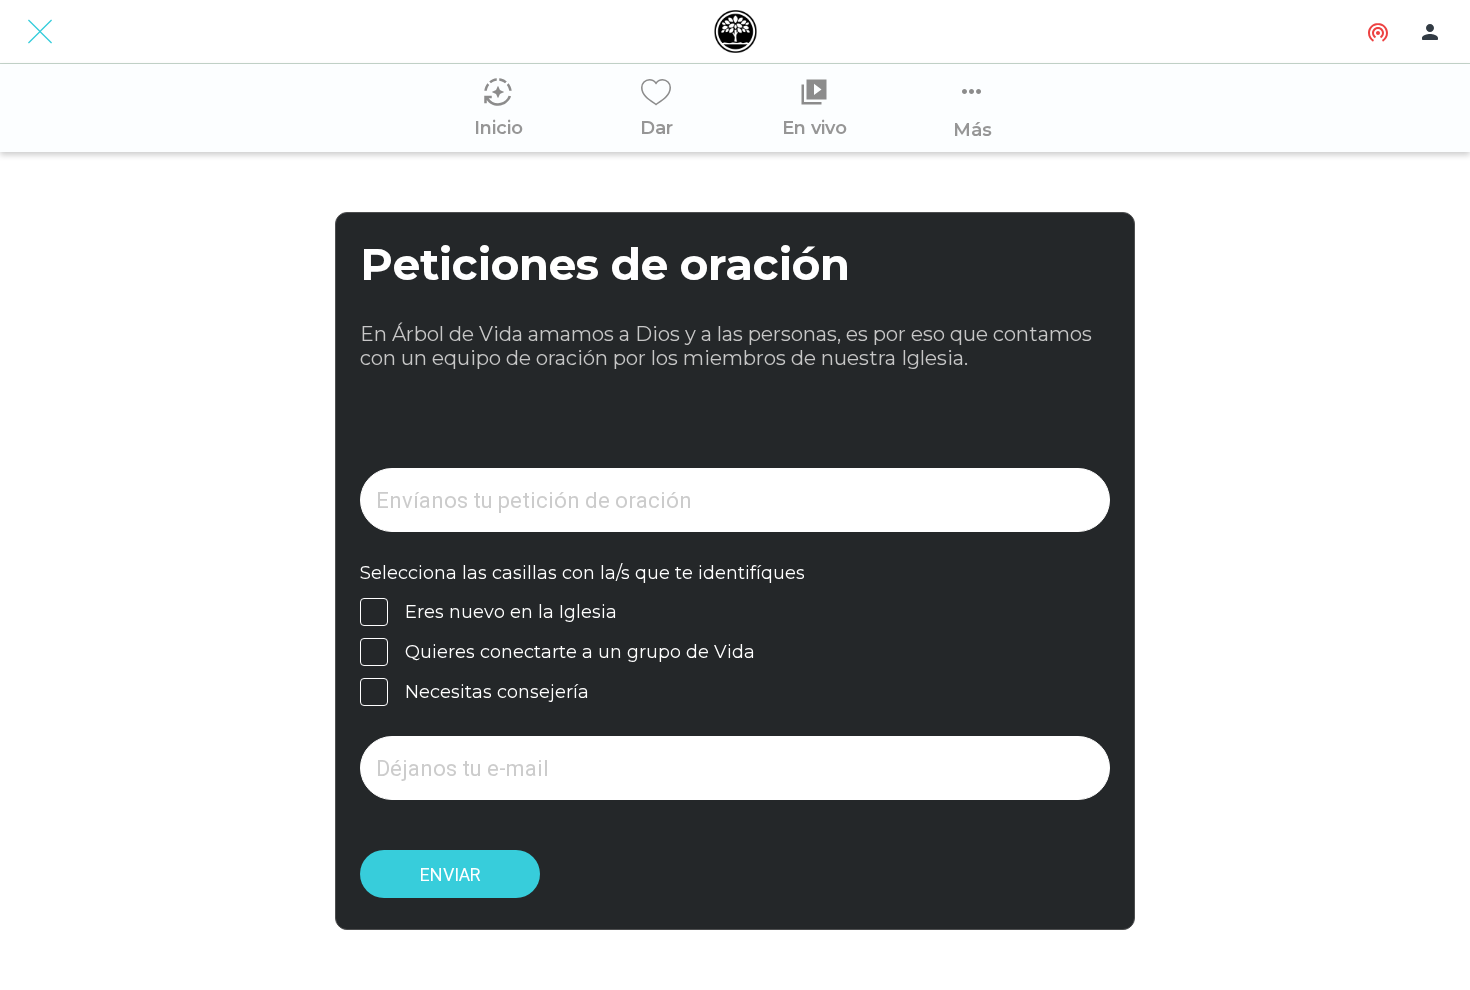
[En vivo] (1378, 32)
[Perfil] (1430, 32)
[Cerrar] (40, 32)
